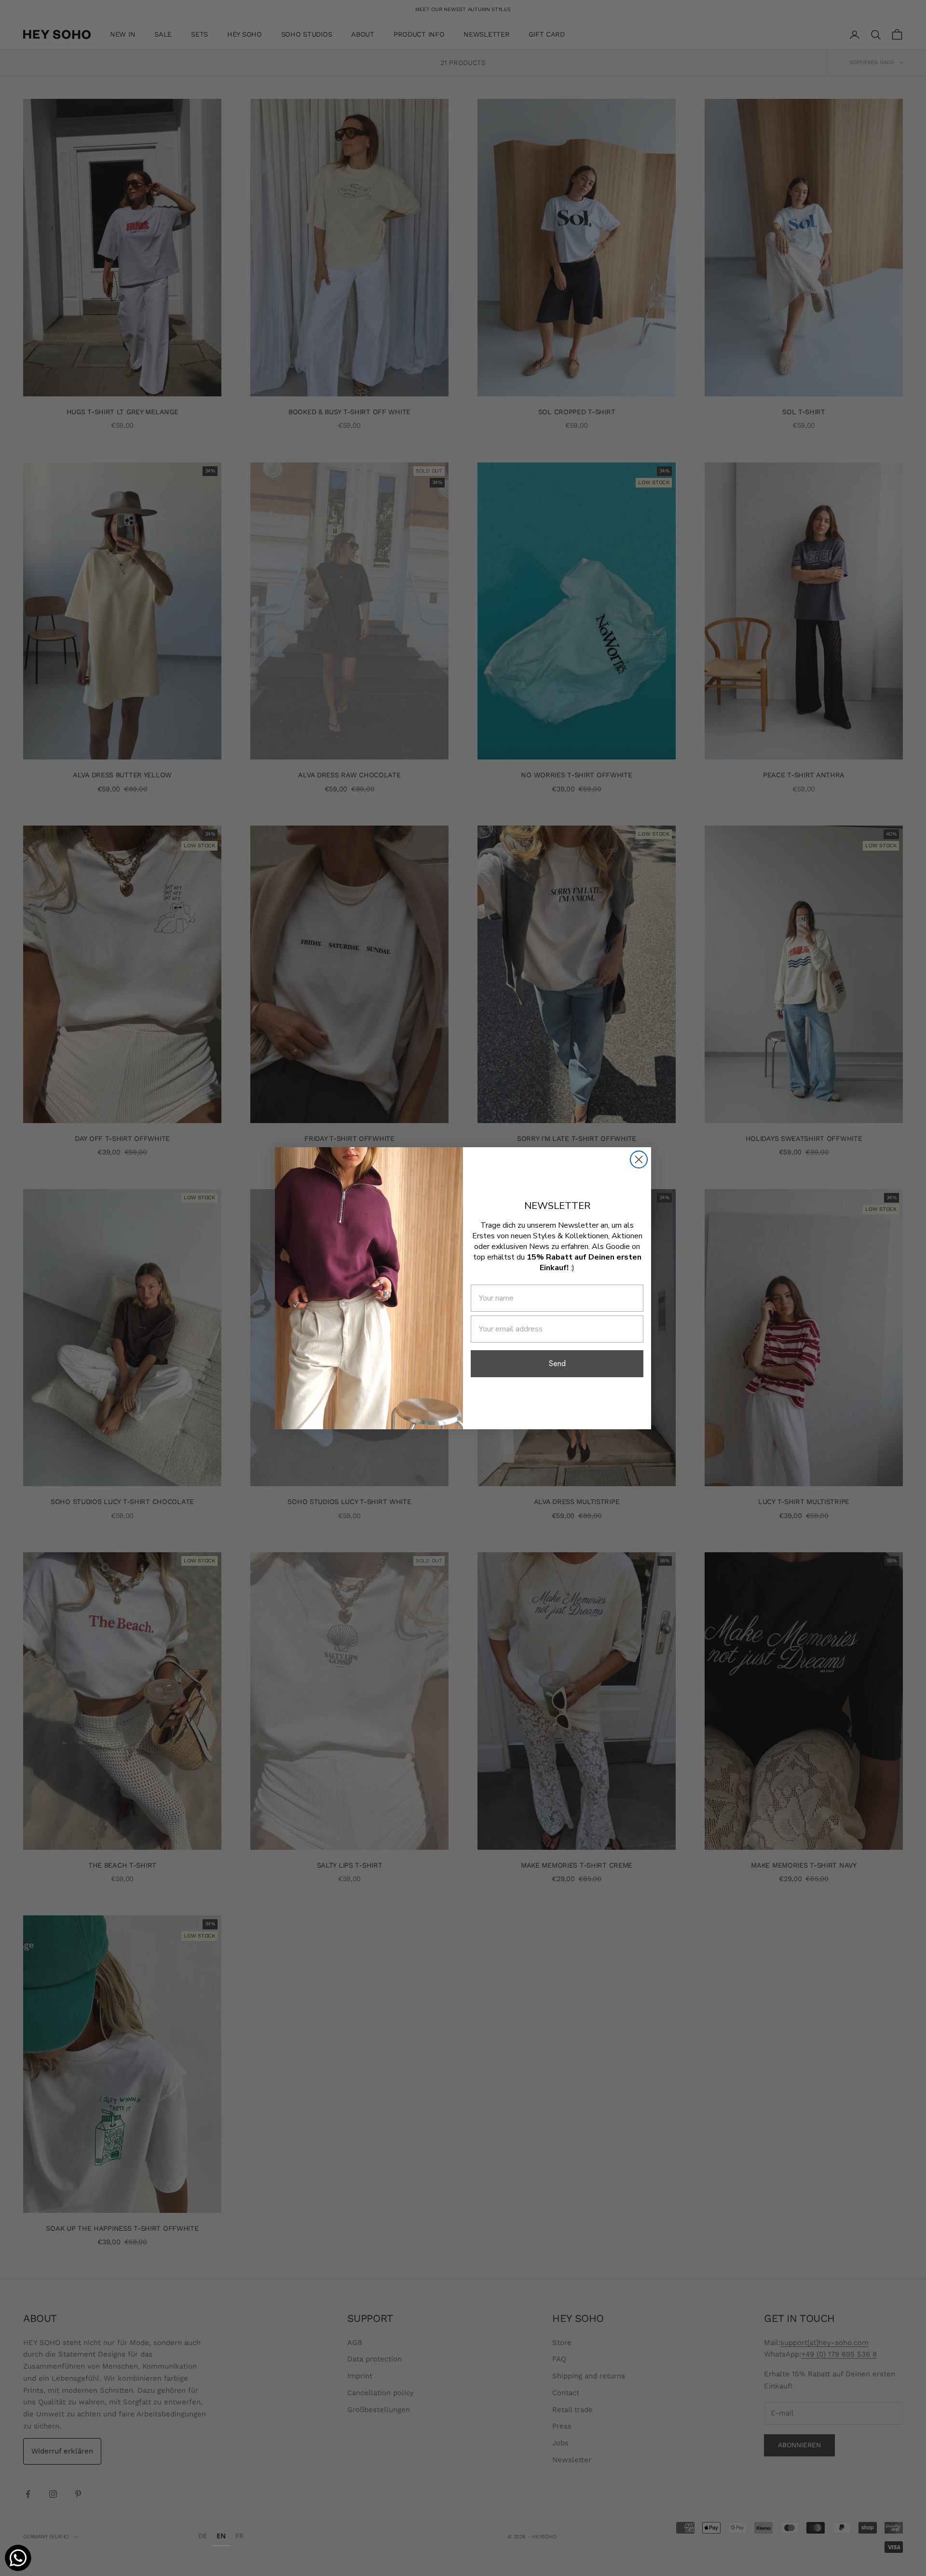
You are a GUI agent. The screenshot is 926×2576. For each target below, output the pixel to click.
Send (557, 1363)
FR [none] (239, 2536)
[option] (203, 2537)
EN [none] (221, 2536)
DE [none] (203, 2536)
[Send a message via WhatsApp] (18, 2558)
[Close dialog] (639, 1159)
